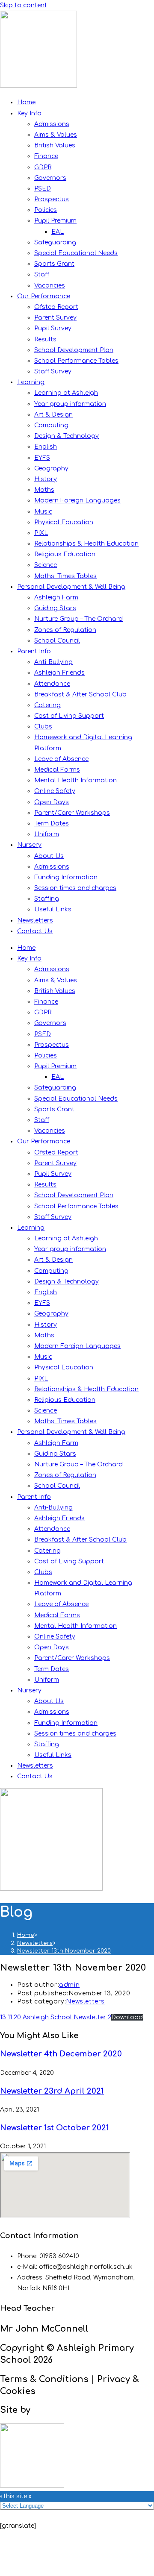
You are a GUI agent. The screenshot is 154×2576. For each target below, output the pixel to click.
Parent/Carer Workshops (72, 813)
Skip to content (24, 5)
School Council (57, 641)
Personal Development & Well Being (71, 587)
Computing (51, 425)
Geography (51, 468)
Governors (50, 178)
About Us (49, 856)
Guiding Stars (55, 608)
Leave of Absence (61, 759)
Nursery (29, 845)
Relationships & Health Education (86, 544)
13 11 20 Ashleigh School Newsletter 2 (56, 2017)
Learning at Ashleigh (66, 393)
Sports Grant (54, 264)
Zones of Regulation (65, 630)
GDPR (43, 167)
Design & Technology (67, 436)
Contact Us (35, 931)
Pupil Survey (53, 328)
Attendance (52, 684)
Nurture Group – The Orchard (78, 619)
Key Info (29, 113)
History (46, 479)
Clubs (43, 727)
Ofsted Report (56, 307)
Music (43, 512)
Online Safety (55, 791)
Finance (46, 156)
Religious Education (65, 554)
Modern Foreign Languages (77, 501)
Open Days (52, 802)
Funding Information (66, 877)
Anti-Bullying (53, 662)
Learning (31, 382)
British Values (55, 145)
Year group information (70, 404)
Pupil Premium (55, 221)
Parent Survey (55, 318)
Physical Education (64, 522)
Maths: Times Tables (65, 576)
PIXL (41, 533)
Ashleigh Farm (56, 598)
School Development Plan (74, 350)
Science (46, 565)
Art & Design (53, 415)
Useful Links (53, 909)
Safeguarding (55, 242)
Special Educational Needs (76, 253)
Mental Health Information (76, 780)
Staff (42, 275)
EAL (58, 232)
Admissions (52, 124)
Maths (44, 490)
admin (69, 1985)
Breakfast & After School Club (80, 695)
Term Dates (52, 824)
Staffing (47, 899)
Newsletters (35, 921)
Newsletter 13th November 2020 (64, 1951)
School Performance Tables (76, 361)
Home (26, 102)
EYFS (42, 458)
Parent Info (34, 651)
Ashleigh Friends (59, 673)
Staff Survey (53, 372)
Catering (47, 705)
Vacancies (50, 286)
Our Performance (44, 296)
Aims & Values (56, 135)
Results (45, 339)
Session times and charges (75, 888)
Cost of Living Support (69, 716)
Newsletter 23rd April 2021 (52, 2091)
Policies (46, 210)
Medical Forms (57, 770)
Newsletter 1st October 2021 (55, 2128)
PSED (43, 189)
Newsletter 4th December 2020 (61, 2054)
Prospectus (52, 199)
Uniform (47, 834)
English (46, 447)
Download (127, 2017)
